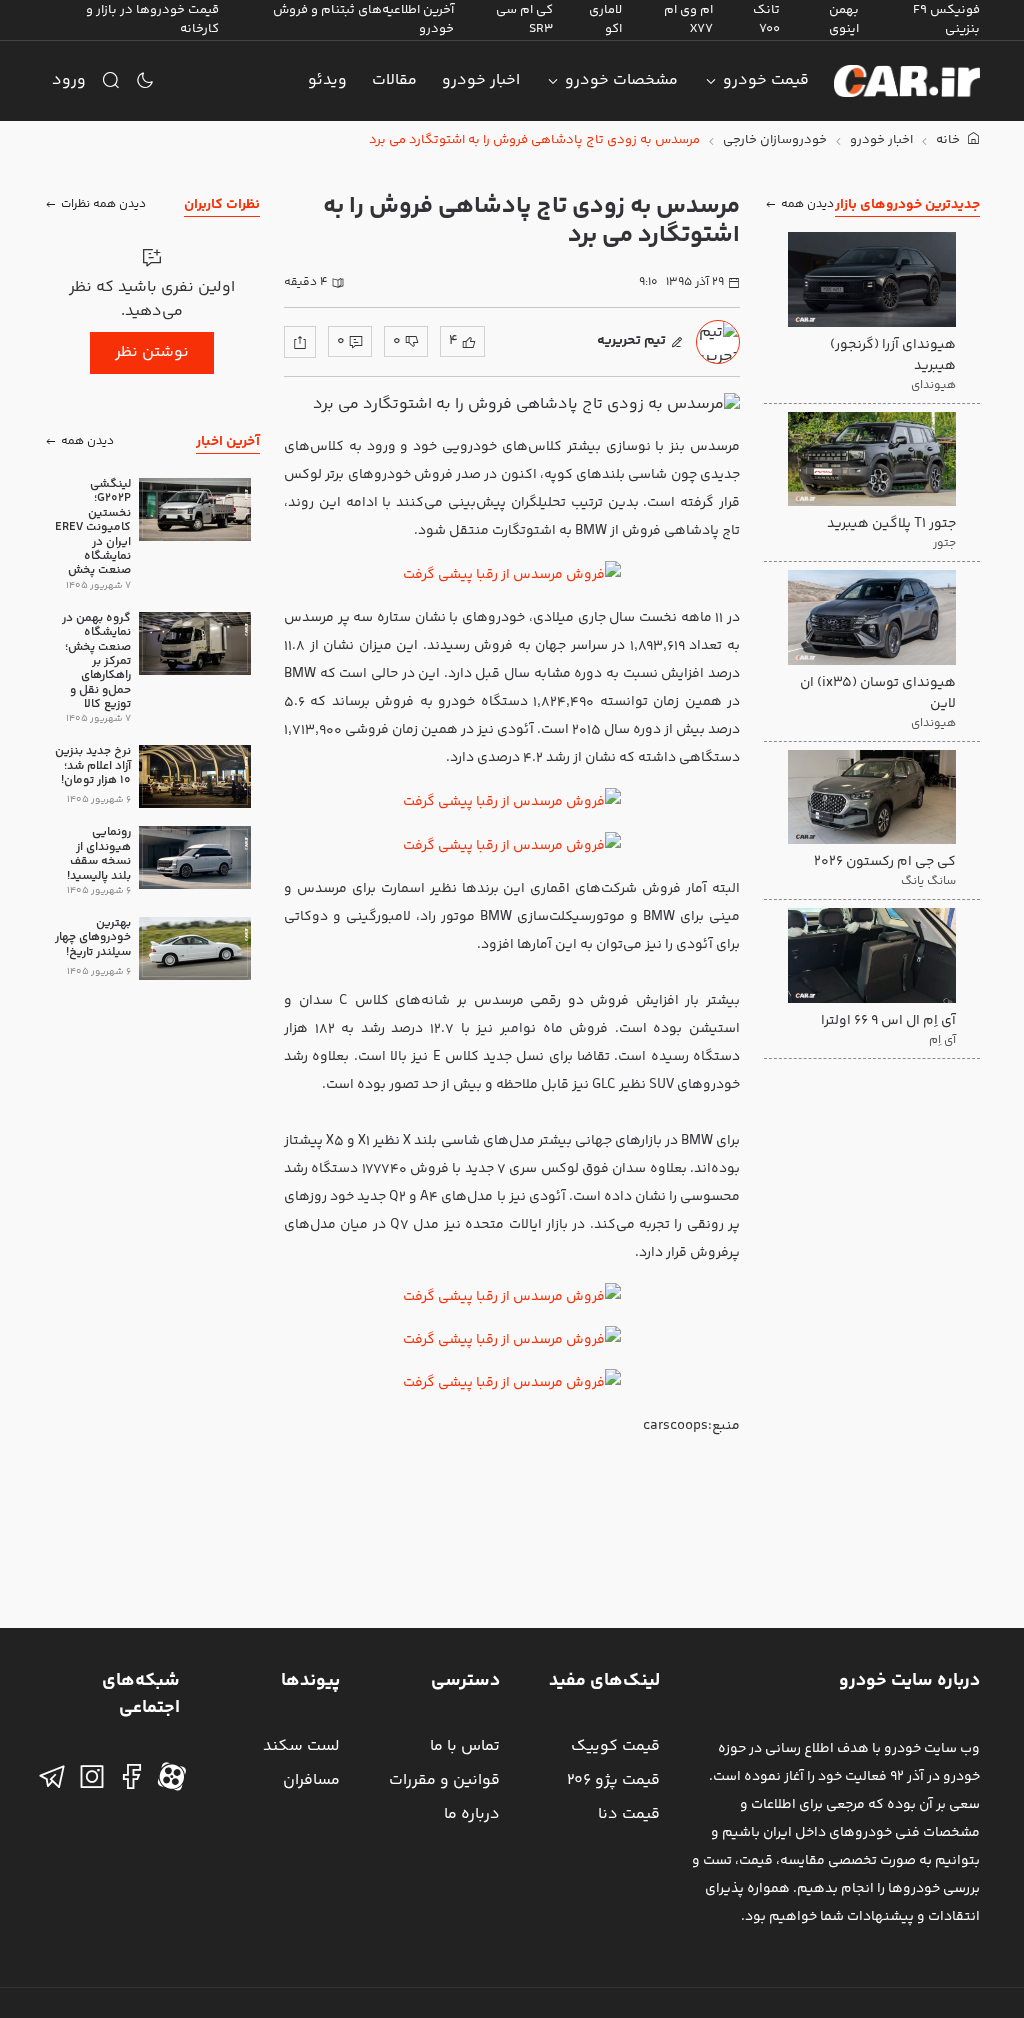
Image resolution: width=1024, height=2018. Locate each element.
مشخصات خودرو (621, 80)
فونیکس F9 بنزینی (946, 19)
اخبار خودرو (481, 80)
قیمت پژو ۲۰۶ (613, 1780)
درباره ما (472, 1814)
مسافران (311, 1780)
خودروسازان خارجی (775, 140)
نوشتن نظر (152, 352)
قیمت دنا (629, 1814)
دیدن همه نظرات (103, 204)
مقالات (394, 80)
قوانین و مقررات (444, 1780)
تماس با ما (465, 1746)
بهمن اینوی (844, 19)
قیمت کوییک (615, 1746)
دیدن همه (807, 204)
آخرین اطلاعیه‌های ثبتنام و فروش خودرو (363, 19)
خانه (949, 140)
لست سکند (301, 1746)
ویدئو (327, 80)
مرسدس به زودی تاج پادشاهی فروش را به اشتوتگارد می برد (534, 140)
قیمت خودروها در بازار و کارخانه (152, 19)
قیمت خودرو (766, 80)
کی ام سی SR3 (524, 19)
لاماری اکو (605, 19)
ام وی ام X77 (688, 19)
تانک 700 (766, 19)
